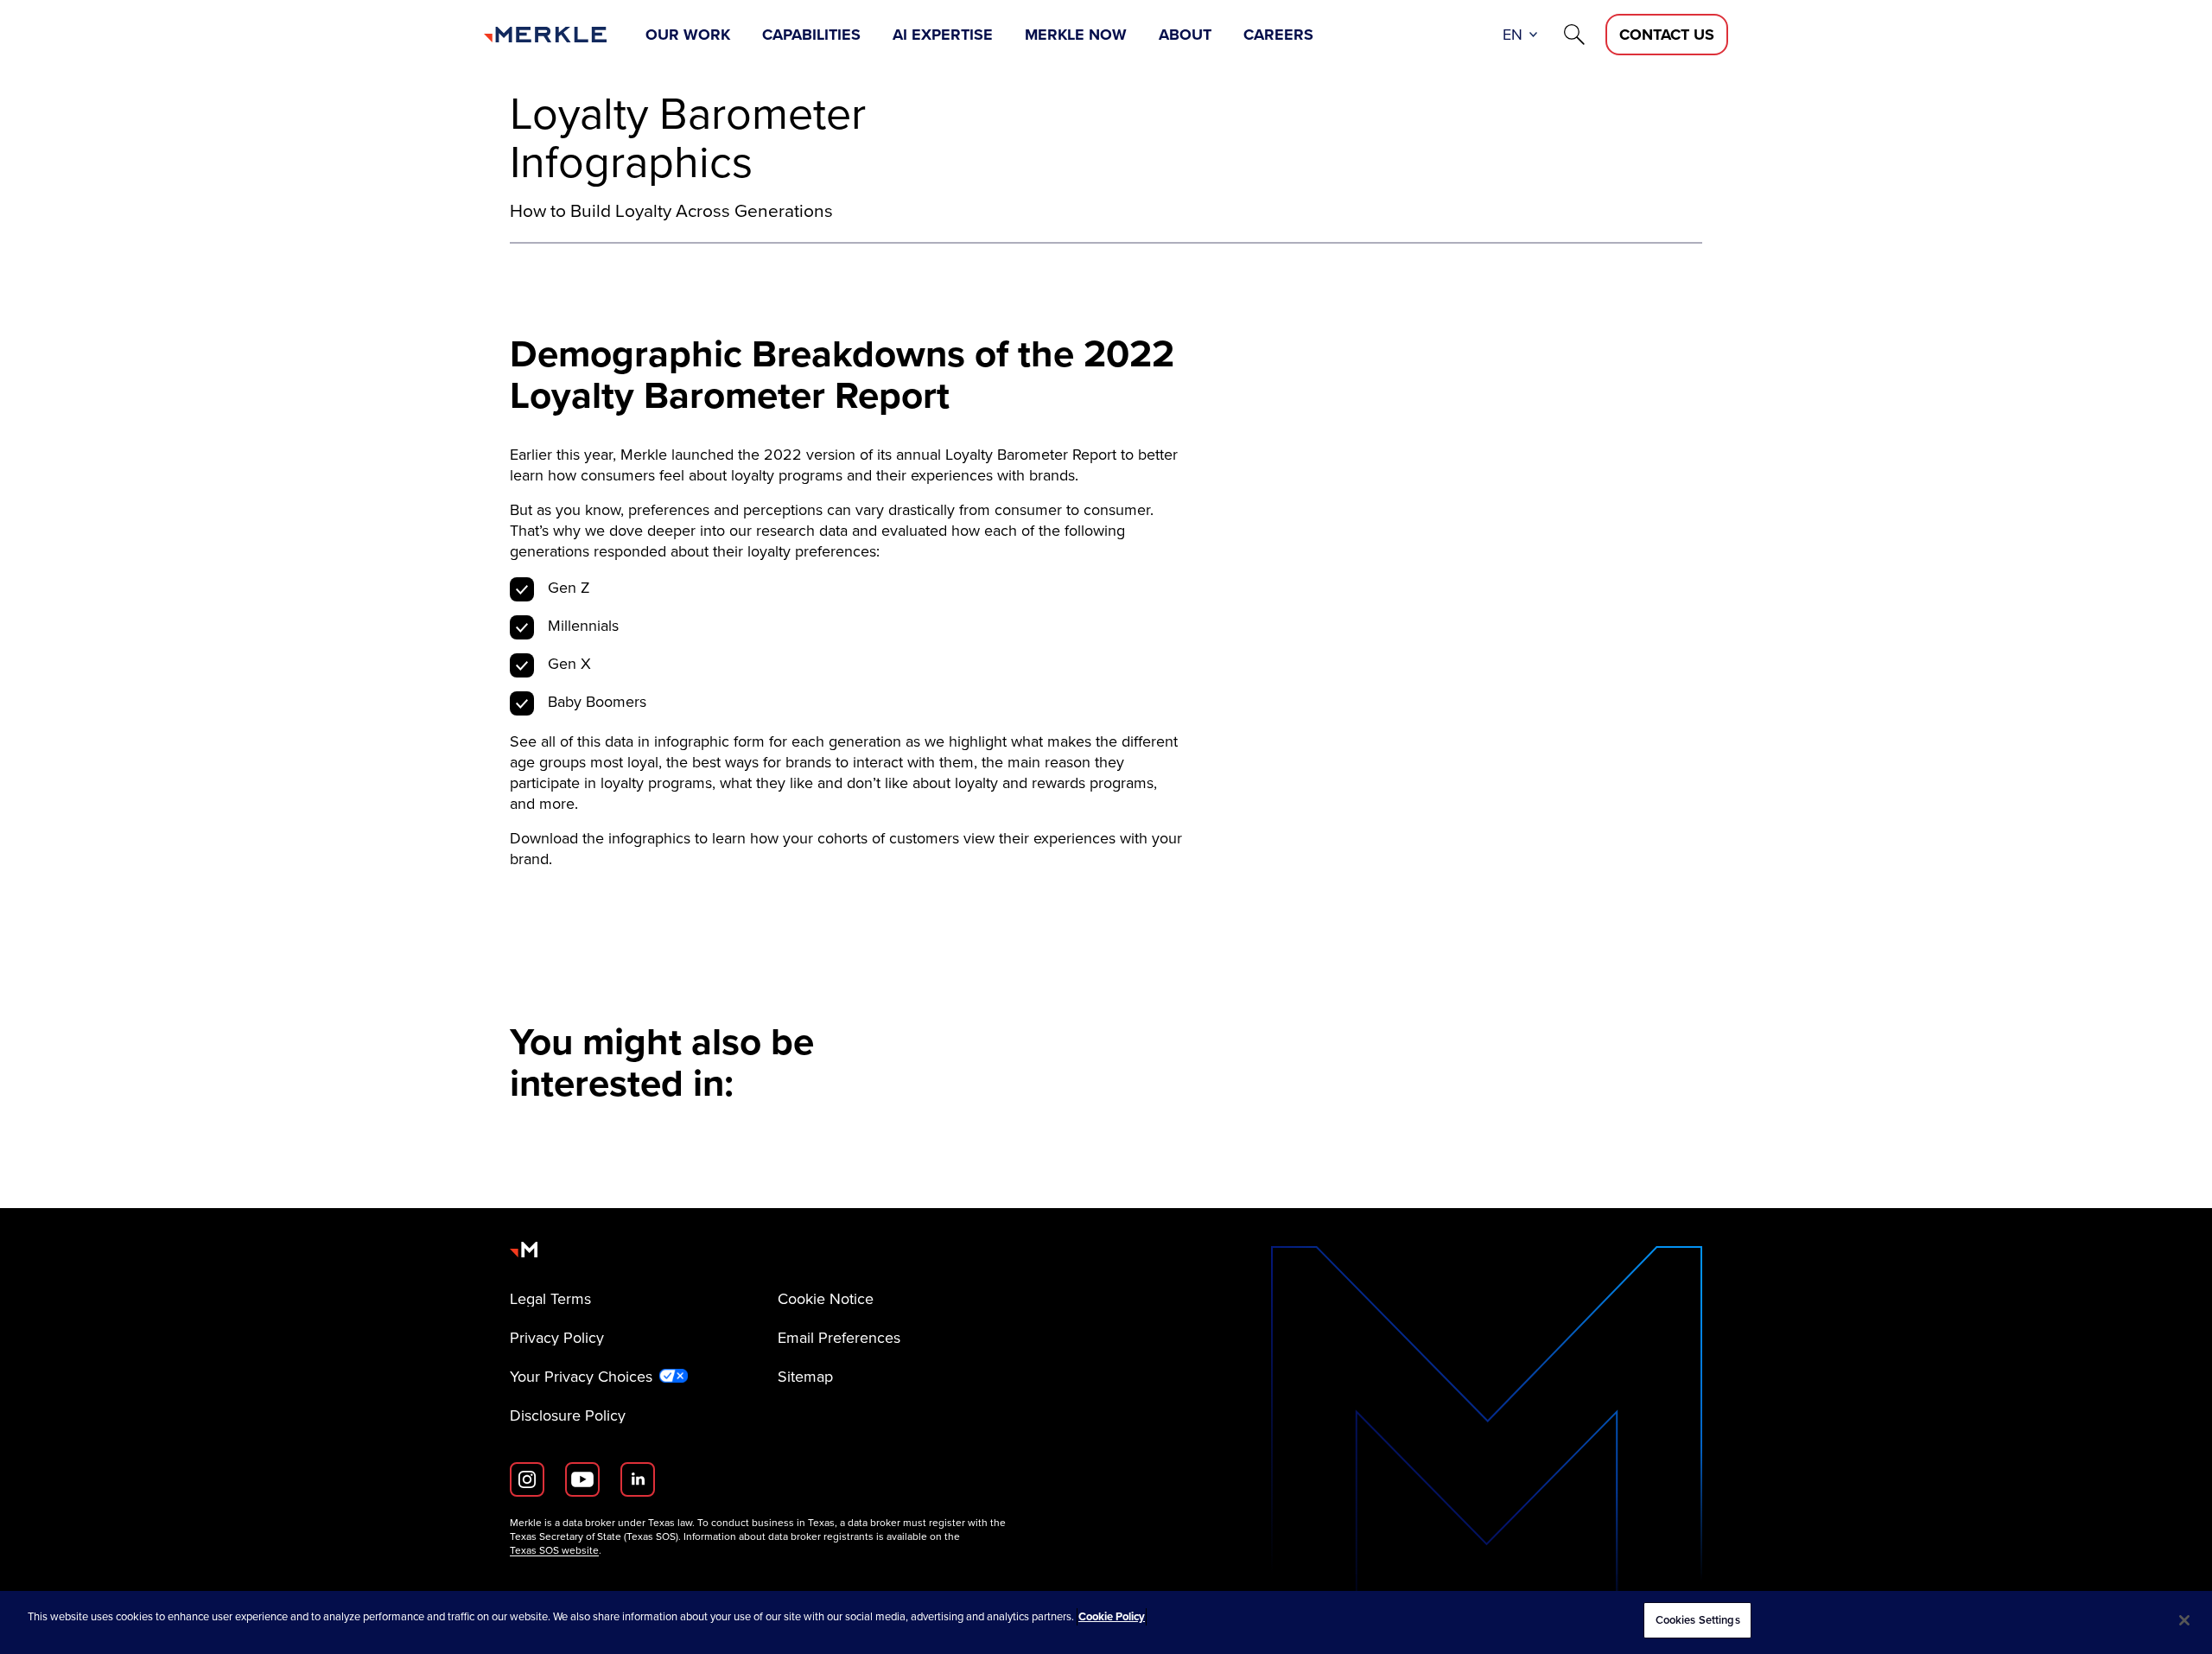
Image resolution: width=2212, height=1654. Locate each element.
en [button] (1513, 35)
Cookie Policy (1112, 1616)
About (1185, 35)
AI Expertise (943, 35)
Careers (1278, 35)
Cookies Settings (1698, 1620)
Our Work (688, 35)
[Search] (1574, 35)
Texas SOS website (554, 1550)
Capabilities (811, 35)
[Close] (2184, 1620)
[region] (1106, 1622)
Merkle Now (1076, 35)
